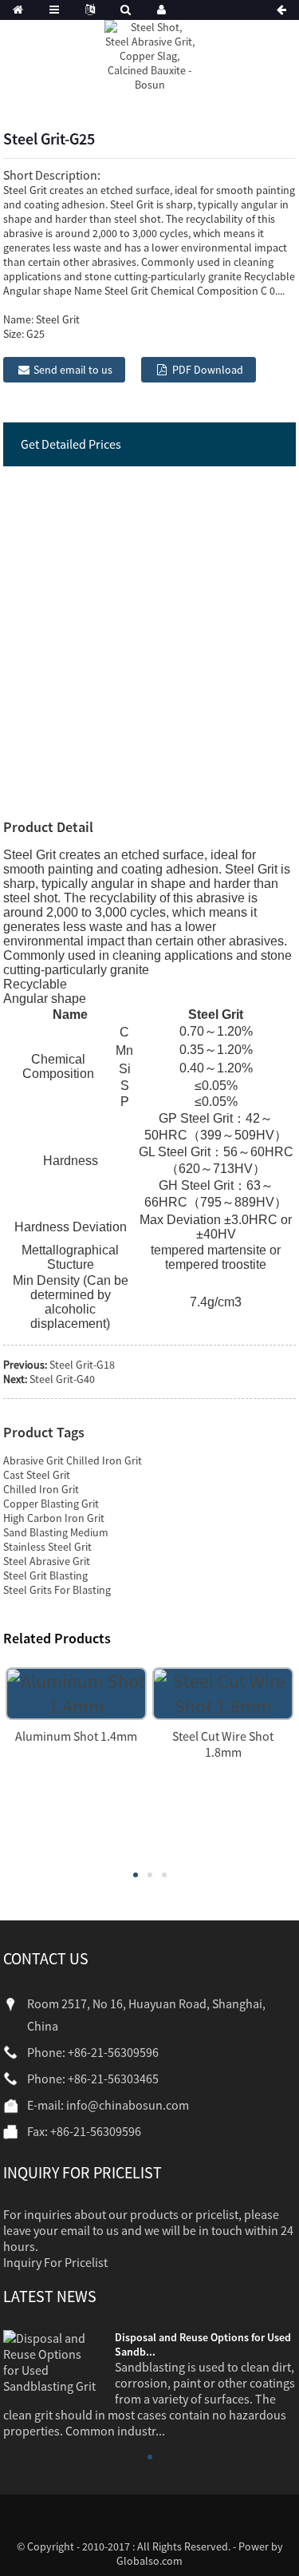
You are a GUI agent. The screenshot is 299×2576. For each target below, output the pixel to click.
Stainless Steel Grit (47, 1547)
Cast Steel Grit (37, 1475)
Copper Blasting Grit (51, 1504)
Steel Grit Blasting (45, 1575)
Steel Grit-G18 (82, 1365)
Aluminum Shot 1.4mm (76, 1736)
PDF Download (208, 370)
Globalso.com (149, 2561)
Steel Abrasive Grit (47, 1561)
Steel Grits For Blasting (57, 1590)
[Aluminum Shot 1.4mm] (76, 1692)
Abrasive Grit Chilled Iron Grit (73, 1460)
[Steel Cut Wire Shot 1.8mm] (223, 1692)
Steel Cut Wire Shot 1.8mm (223, 1744)
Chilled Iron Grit (41, 1489)
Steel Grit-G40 (62, 1379)
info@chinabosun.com (128, 2105)
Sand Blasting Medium (56, 1532)
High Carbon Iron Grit (54, 1518)
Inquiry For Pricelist (55, 2262)
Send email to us (73, 370)
